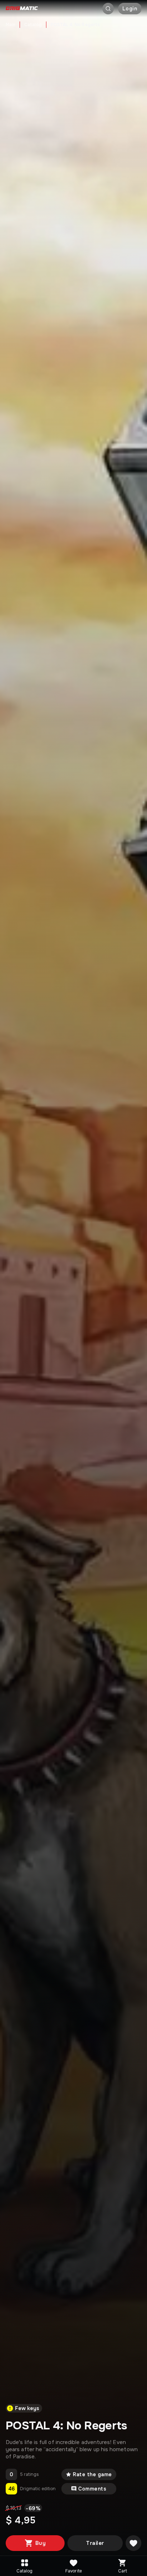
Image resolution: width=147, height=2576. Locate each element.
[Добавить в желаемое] (133, 2543)
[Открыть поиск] (108, 9)
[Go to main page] (22, 9)
